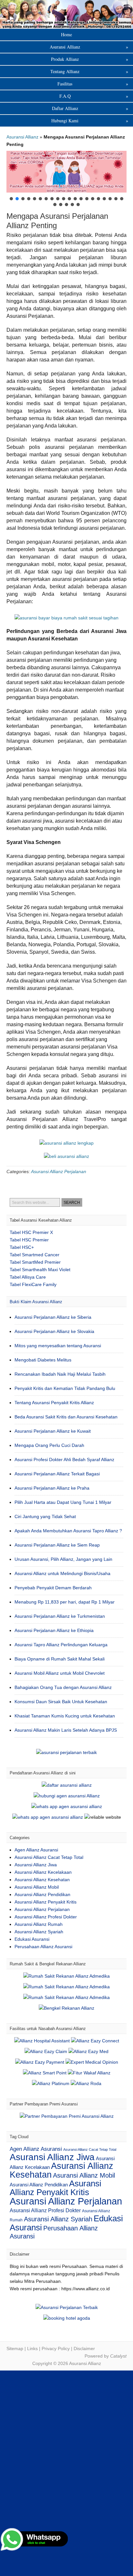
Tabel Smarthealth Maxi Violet (40, 1270)
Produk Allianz (90, 59)
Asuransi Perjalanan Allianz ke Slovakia (54, 1331)
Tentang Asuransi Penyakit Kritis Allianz (54, 1403)
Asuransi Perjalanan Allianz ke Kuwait (53, 1431)
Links (32, 2348)
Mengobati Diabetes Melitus (43, 1360)
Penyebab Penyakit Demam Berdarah (53, 1588)
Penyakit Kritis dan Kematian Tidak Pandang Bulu (65, 1388)
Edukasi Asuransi (32, 1939)
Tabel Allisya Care (28, 1277)
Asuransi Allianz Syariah (39, 1932)
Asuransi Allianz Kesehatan (42, 1880)
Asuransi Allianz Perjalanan (59, 1171)
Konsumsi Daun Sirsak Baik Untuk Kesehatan (61, 1702)
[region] (66, 179)
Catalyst (118, 2356)
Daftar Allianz (90, 108)
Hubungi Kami (90, 121)
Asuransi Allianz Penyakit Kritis (46, 1902)
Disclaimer (84, 2348)
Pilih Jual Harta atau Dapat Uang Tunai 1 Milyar (63, 1502)
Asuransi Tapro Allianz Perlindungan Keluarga (61, 1645)
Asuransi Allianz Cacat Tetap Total (49, 1857)
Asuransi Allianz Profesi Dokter (46, 1917)
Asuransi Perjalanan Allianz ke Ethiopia (54, 1630)
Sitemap (15, 2348)
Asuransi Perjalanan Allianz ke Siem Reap (57, 1545)
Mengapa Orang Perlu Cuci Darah (49, 1445)
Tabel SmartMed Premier (35, 1262)
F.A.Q (94, 96)
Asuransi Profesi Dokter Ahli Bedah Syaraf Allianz (64, 1460)
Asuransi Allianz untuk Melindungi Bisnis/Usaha (62, 1573)
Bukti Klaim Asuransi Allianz (36, 1302)
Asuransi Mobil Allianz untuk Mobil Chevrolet (60, 1673)
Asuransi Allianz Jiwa (36, 1865)
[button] (66, 172)
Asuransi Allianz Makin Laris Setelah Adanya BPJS (66, 1730)
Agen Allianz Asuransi (36, 1850)
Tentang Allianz (89, 71)
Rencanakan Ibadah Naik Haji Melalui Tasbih (60, 1374)
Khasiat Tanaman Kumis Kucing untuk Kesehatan (65, 1716)
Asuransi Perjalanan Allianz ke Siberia (53, 1317)
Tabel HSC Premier (29, 1240)
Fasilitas (93, 84)
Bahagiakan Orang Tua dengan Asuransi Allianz (63, 1687)
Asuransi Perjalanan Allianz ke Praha (52, 1488)
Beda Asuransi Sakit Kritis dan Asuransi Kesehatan (66, 1417)
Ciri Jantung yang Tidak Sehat (45, 1516)
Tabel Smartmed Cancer (35, 1255)
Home (66, 34)
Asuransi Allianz (66, 14)
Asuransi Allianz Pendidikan (42, 1894)
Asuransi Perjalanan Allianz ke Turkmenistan (60, 1616)
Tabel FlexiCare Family (33, 1284)
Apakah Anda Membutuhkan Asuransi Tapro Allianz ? (68, 1531)
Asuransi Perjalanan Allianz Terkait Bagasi (57, 1474)
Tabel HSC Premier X (31, 1232)
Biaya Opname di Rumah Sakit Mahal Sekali (60, 1659)
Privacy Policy (56, 2348)
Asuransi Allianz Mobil (37, 1887)
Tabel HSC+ (22, 1247)
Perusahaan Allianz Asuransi (43, 1947)
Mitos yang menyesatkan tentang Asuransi (58, 1346)
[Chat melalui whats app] (66, 1156)
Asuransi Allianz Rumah (39, 1924)
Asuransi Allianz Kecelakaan (43, 1872)
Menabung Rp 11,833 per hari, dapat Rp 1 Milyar (65, 1602)
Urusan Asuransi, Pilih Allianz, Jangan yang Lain (63, 1559)
